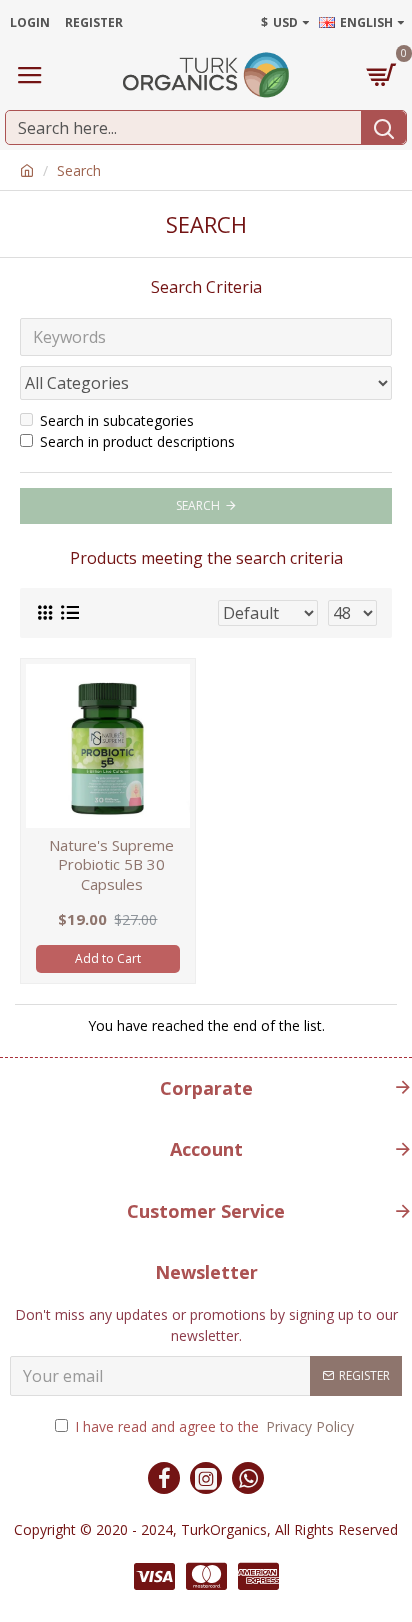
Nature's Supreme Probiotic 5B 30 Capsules (111, 865)
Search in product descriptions (137, 441)
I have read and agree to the (214, 1426)
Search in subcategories (117, 420)
